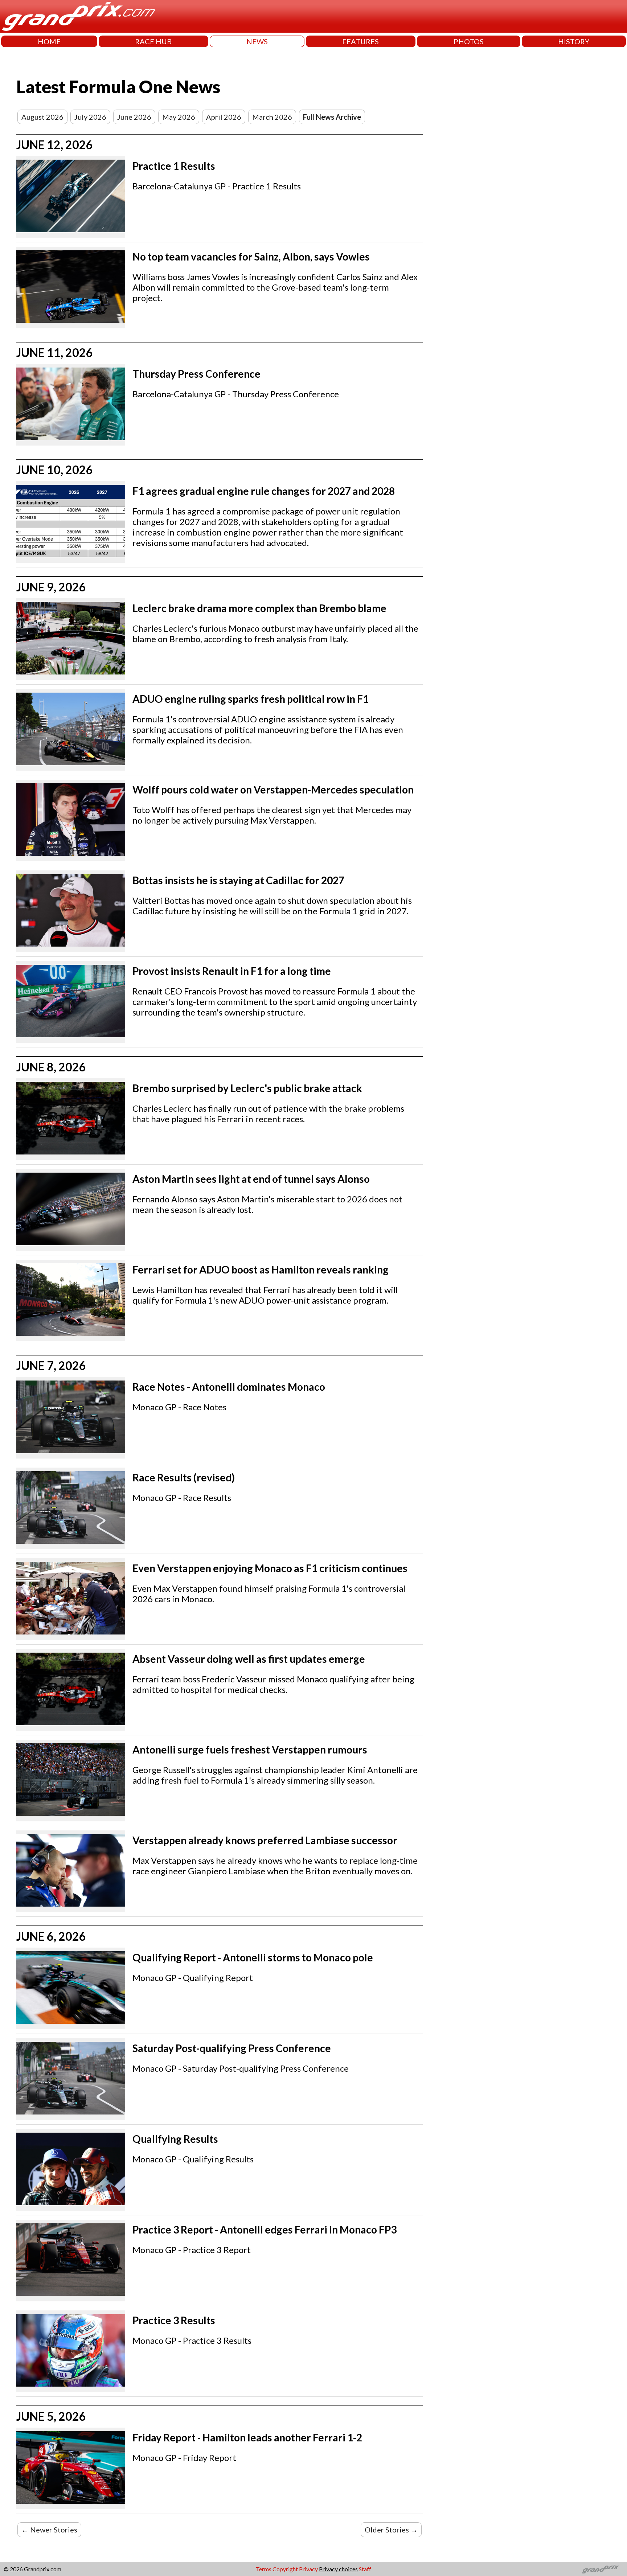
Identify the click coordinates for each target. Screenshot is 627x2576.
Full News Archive (332, 117)
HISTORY (574, 41)
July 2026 (90, 117)
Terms (264, 2569)
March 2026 (272, 117)
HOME (49, 41)
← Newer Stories (49, 2530)
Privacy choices (338, 2569)
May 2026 (179, 117)
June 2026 (134, 117)
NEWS (257, 41)
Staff (365, 2569)
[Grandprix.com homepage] (601, 2569)
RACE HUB (153, 41)
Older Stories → (391, 2530)
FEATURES (360, 41)
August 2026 (42, 117)
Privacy (308, 2569)
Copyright (285, 2569)
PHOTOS (469, 41)
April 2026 (224, 117)
